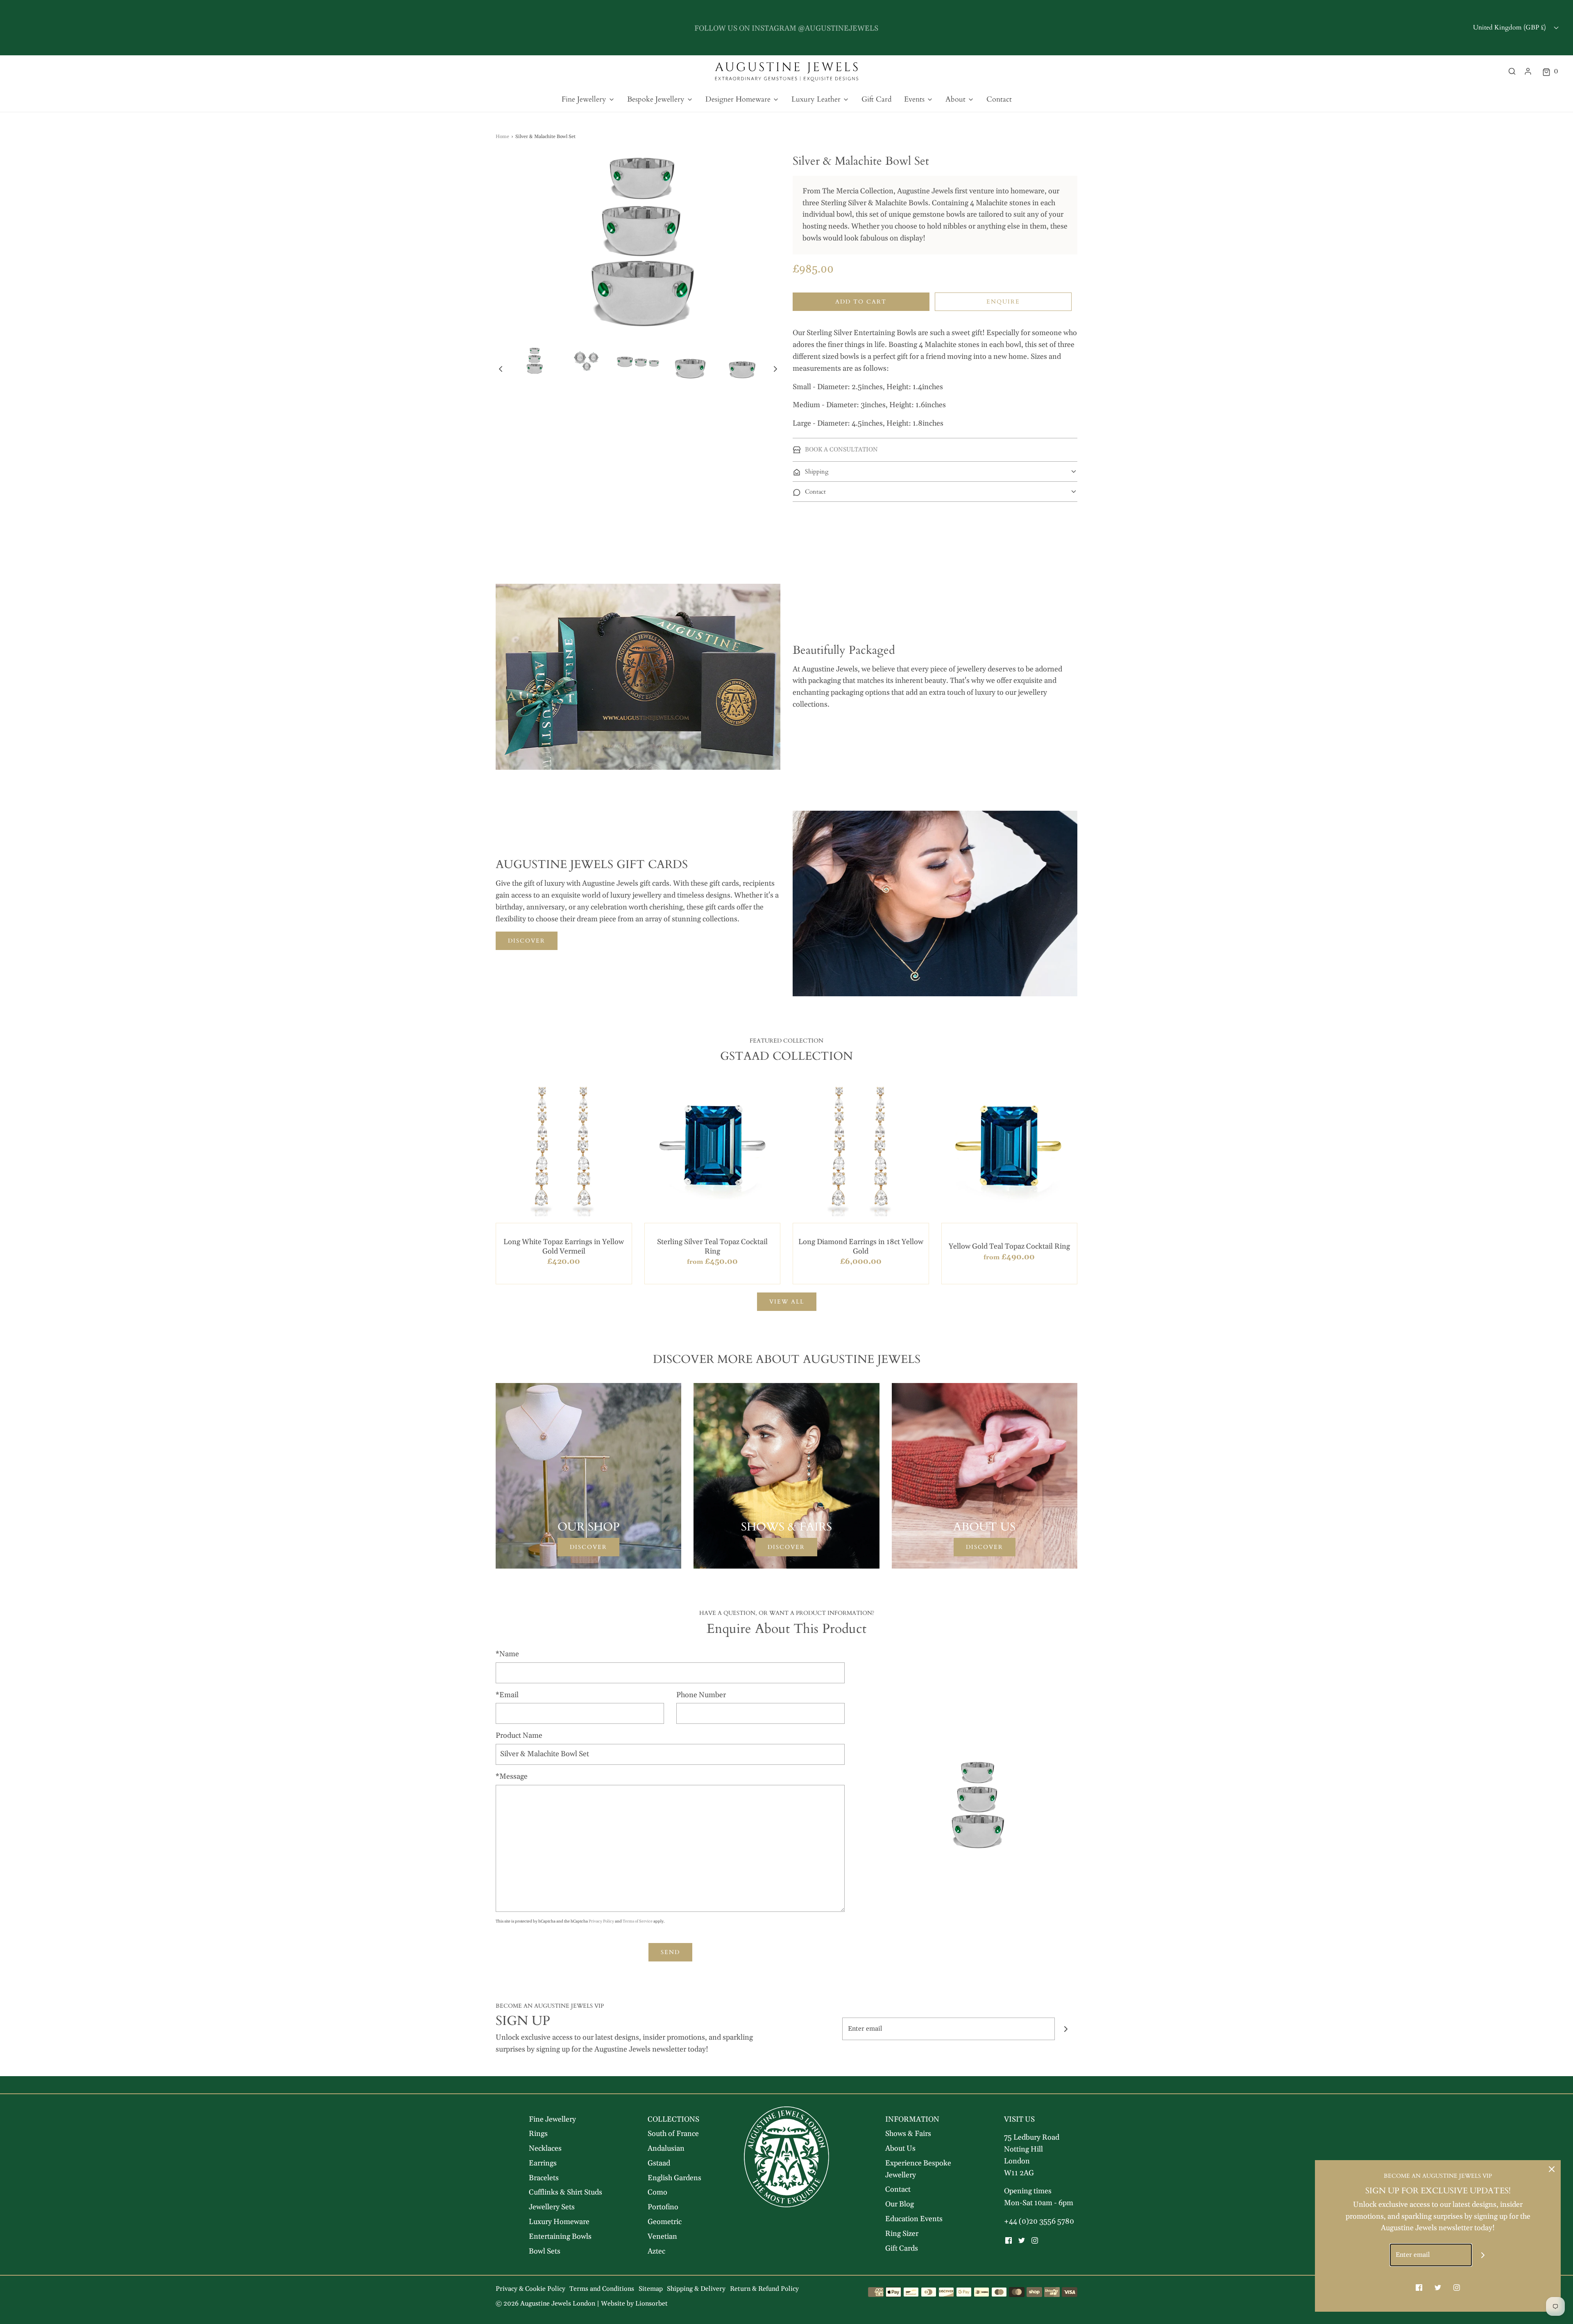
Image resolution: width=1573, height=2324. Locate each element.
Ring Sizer (902, 2234)
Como (657, 2192)
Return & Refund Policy (764, 2289)
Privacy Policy (601, 1921)
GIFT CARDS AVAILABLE (786, 27)
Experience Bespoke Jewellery (918, 2169)
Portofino (663, 2207)
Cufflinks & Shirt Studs (566, 2192)
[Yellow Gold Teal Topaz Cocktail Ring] (1010, 1148)
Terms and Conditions (602, 2289)
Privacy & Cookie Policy (530, 2289)
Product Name (519, 1736)
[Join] (1066, 2029)
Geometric (665, 2222)
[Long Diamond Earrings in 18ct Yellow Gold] (861, 1148)
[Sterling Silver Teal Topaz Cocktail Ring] (713, 1148)
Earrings (543, 2163)
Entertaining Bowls (560, 2237)
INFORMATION (912, 2119)
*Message (512, 1776)
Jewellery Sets (552, 2207)
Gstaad (659, 2163)
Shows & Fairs (908, 2134)
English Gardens (674, 2178)
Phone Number (701, 1695)
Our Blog (900, 2204)
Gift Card (877, 99)
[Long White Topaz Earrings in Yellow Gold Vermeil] (564, 1148)
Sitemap (651, 2289)
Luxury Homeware (559, 2222)
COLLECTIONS (673, 2119)
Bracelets (544, 2178)
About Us (900, 2148)
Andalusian (666, 2148)
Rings (538, 2134)
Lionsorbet (652, 2304)
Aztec (656, 2251)
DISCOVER (527, 941)
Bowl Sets (545, 2251)
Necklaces (545, 2148)
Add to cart (861, 302)
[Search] (1512, 71)
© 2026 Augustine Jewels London (545, 2304)
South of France (673, 2134)
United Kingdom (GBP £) (1510, 27)
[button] (501, 369)
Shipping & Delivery (696, 2289)
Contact (999, 99)
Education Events (914, 2219)
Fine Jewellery (552, 2119)
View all (787, 1302)
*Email (507, 1695)
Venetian (662, 2237)
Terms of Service (638, 1921)
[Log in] (1528, 71)
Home (502, 137)
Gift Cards (902, 2248)
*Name (507, 1654)
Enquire (1003, 302)
